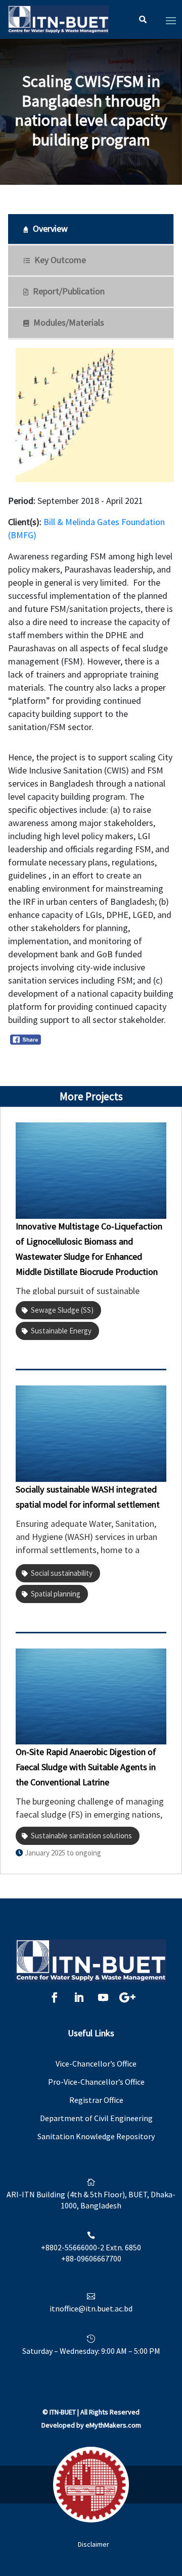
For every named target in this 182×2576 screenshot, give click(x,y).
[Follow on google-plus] (127, 1997)
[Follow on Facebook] (55, 1997)
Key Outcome (59, 260)
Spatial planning (56, 1594)
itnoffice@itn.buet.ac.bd (91, 2308)
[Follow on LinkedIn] (79, 1997)
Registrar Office (96, 2100)
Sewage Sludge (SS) (62, 1310)
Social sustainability (62, 1573)
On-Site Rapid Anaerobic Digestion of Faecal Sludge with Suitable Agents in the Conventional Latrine (86, 1767)
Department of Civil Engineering (96, 2118)
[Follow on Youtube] (103, 1997)
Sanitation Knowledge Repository (96, 2136)
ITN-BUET (63, 2412)
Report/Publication (68, 291)
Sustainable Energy (61, 1331)
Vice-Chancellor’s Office (96, 2064)
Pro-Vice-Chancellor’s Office (96, 2082)
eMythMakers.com (113, 2425)
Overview (49, 228)
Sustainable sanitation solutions (81, 1836)
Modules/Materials (68, 322)
